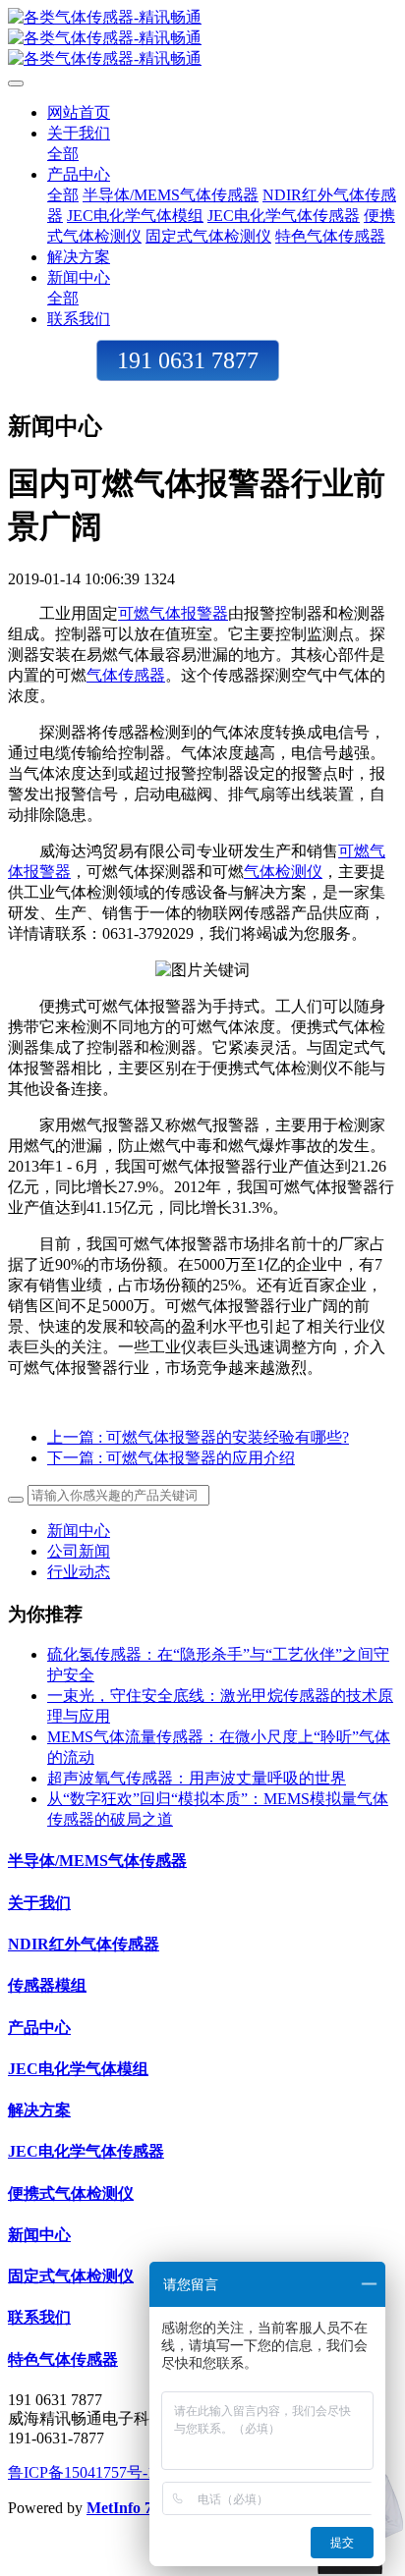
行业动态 (79, 1572)
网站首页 (79, 112)
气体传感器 (126, 675)
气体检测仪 (283, 872)
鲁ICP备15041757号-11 (86, 2472)
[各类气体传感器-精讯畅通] (202, 39)
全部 (63, 154)
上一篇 (198, 1437)
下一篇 (171, 1458)
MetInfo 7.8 (125, 2508)
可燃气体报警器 (173, 613)
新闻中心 (79, 1531)
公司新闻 (79, 1551)
